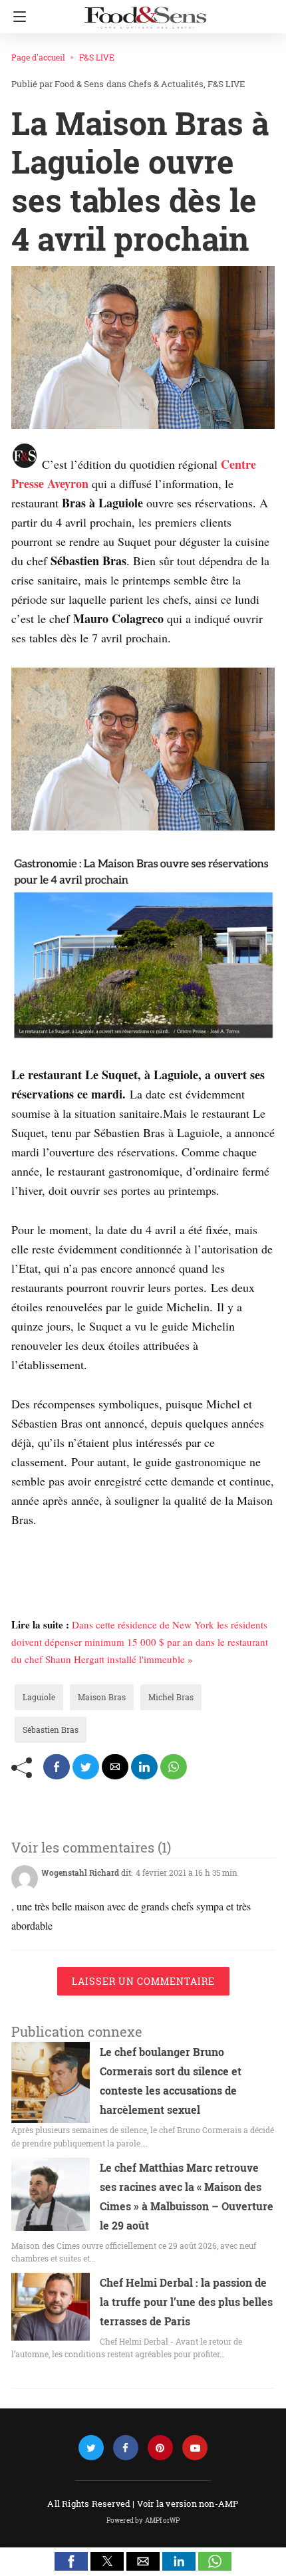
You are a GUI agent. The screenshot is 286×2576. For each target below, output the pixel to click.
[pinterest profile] (160, 2448)
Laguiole (39, 1697)
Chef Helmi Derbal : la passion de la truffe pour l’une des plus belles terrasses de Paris (186, 2302)
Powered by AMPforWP (143, 2520)
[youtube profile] (195, 2448)
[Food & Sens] (145, 12)
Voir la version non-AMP (188, 2504)
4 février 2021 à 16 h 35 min (187, 1872)
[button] (71, 2561)
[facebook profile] (126, 2448)
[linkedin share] (144, 1767)
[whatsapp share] (174, 1767)
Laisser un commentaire (143, 1981)
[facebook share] (57, 1767)
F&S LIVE (97, 57)
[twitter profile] (91, 2448)
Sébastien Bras (51, 1730)
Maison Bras (102, 1697)
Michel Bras (171, 1697)
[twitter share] (86, 1767)
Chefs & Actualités (166, 84)
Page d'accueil (38, 57)
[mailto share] (115, 1767)
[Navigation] (16, 17)
